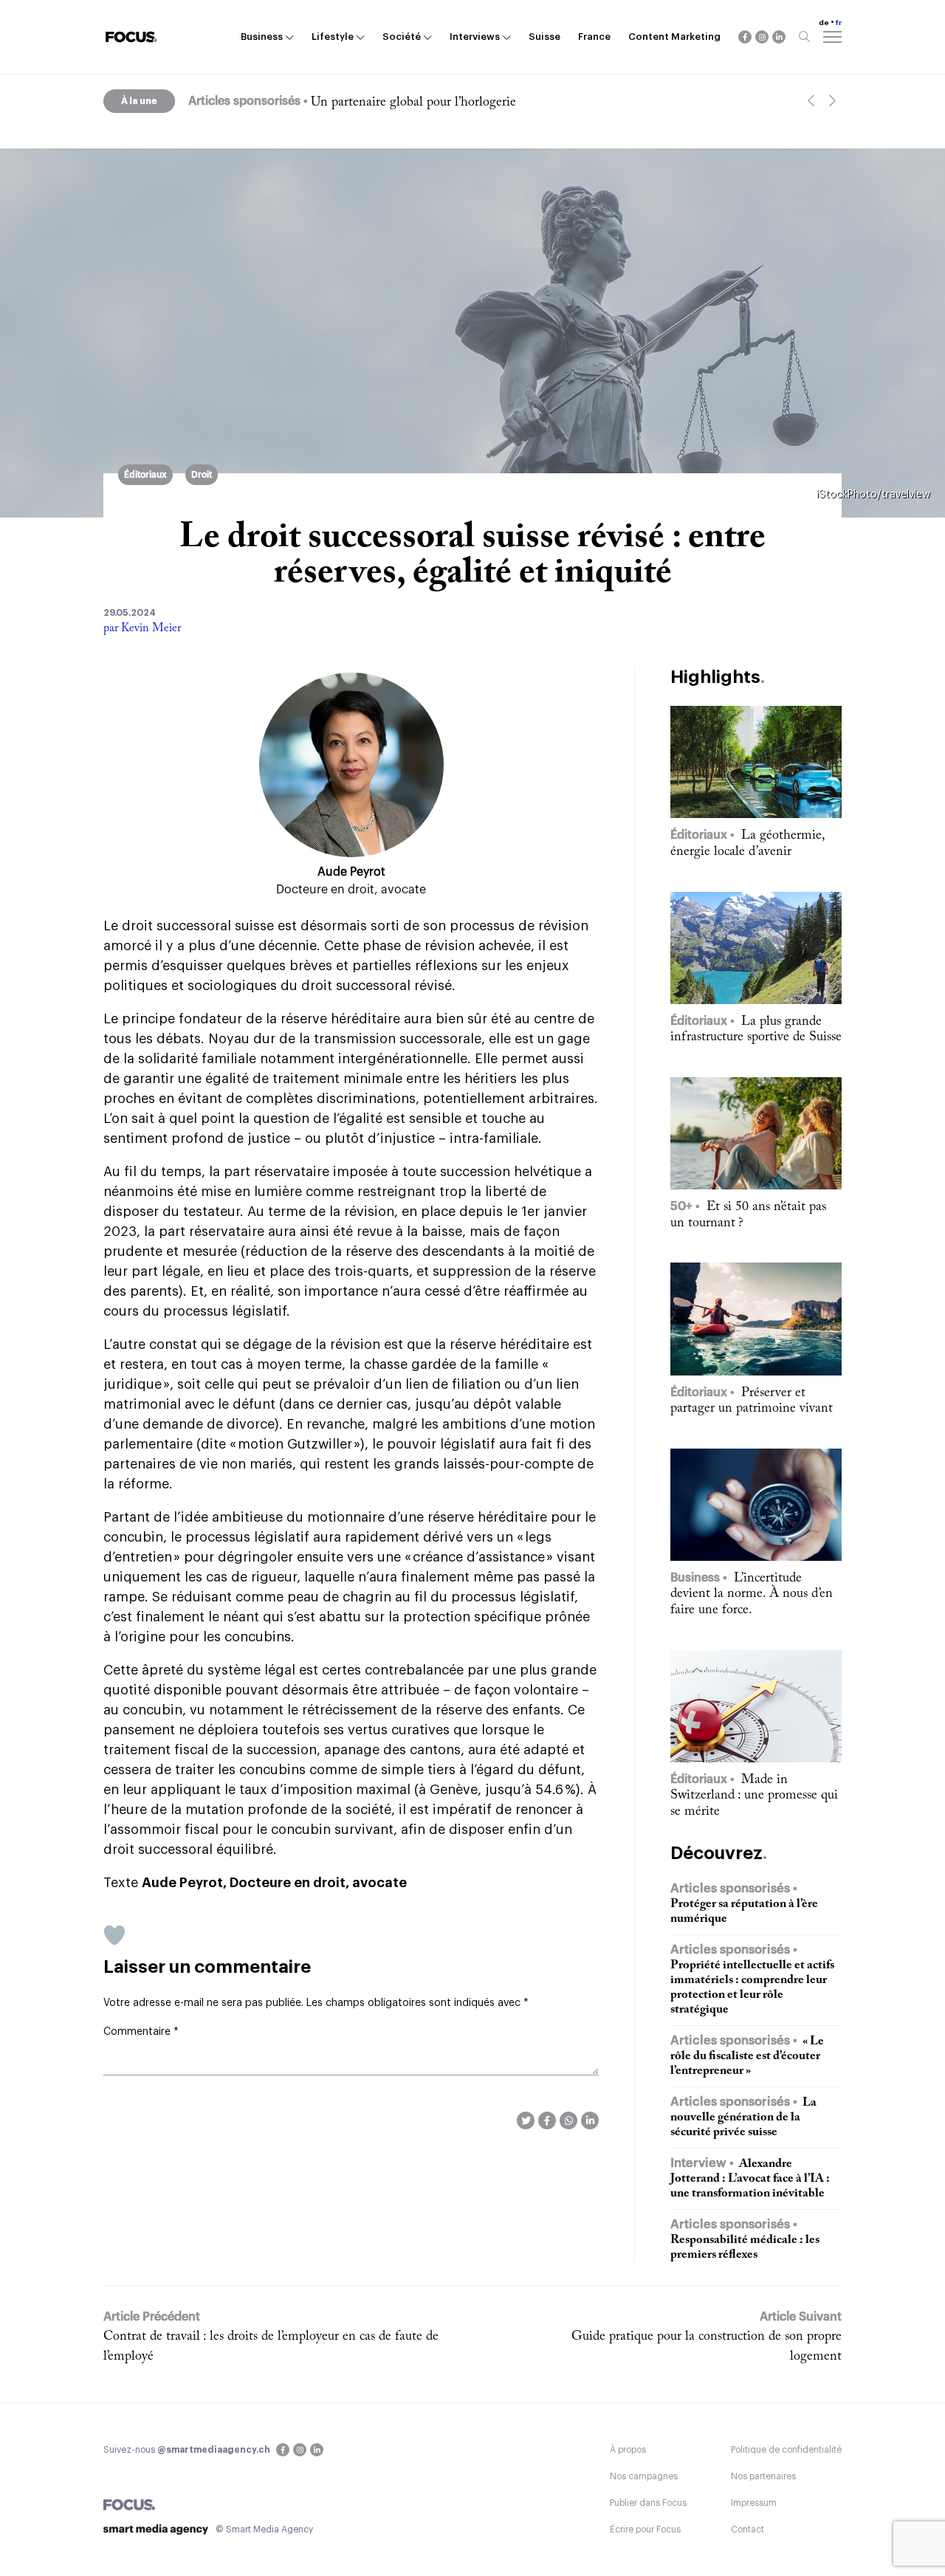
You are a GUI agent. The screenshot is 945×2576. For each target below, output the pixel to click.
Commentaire (141, 2032)
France (594, 37)
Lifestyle (333, 37)
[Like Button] (114, 1935)
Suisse (544, 37)
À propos (628, 2450)
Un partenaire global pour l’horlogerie (413, 103)
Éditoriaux (145, 475)
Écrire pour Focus (645, 2529)
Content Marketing (674, 37)
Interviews (475, 37)
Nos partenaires (763, 2476)
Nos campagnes (644, 2476)
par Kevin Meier (142, 628)
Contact (748, 2529)
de (824, 23)
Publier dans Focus (648, 2503)
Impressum (754, 2503)
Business (262, 37)
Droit (202, 475)
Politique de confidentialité (786, 2450)
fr (839, 23)
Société (402, 37)
